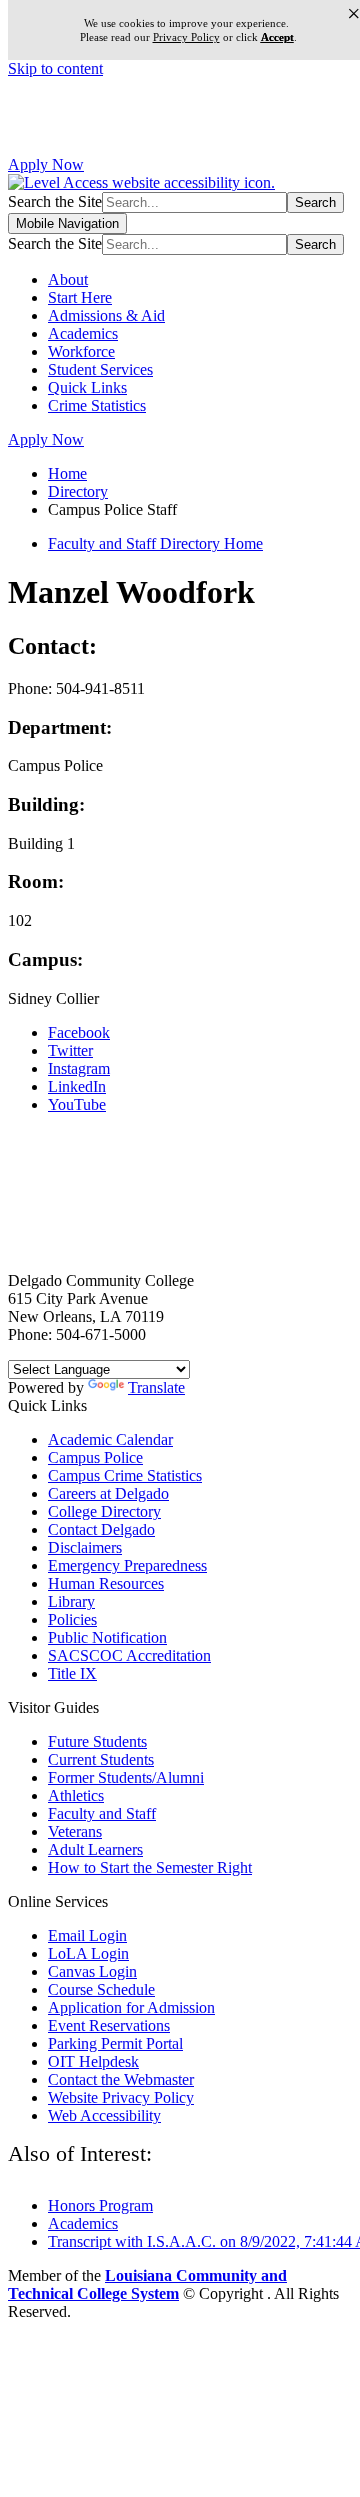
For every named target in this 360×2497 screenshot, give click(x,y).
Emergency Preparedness (127, 1565)
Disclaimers (85, 1547)
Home (67, 473)
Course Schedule (101, 1989)
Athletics (76, 1795)
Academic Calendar (110, 1439)
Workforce (81, 351)
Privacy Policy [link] (186, 37)
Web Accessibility (104, 2115)
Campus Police (95, 1457)
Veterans (75, 1831)
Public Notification (107, 1637)
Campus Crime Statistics (125, 1475)
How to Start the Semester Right (150, 1867)
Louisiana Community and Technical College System (147, 2284)
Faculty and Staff (102, 1813)
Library (71, 1601)
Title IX (72, 1673)
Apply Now (46, 164)
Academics (83, 333)
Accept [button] (277, 37)
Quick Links (87, 387)
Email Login (87, 1935)
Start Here (80, 297)
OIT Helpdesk (93, 2061)
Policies (72, 1619)
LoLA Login (88, 1953)
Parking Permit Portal (115, 2043)
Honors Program (100, 2205)
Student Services (100, 369)
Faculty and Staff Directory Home (155, 543)
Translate (156, 1387)
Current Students (101, 1759)
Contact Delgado (101, 1529)
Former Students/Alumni (126, 1777)
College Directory (104, 1511)
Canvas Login (92, 1971)
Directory (78, 491)
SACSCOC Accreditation (129, 1655)
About (68, 279)
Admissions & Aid (106, 315)
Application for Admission (131, 2007)
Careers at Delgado (108, 1493)
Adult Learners (95, 1849)
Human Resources (106, 1583)
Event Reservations (109, 2025)
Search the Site (55, 201)
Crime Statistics (97, 405)
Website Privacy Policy (121, 2097)
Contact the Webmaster (121, 2079)
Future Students (97, 1741)
